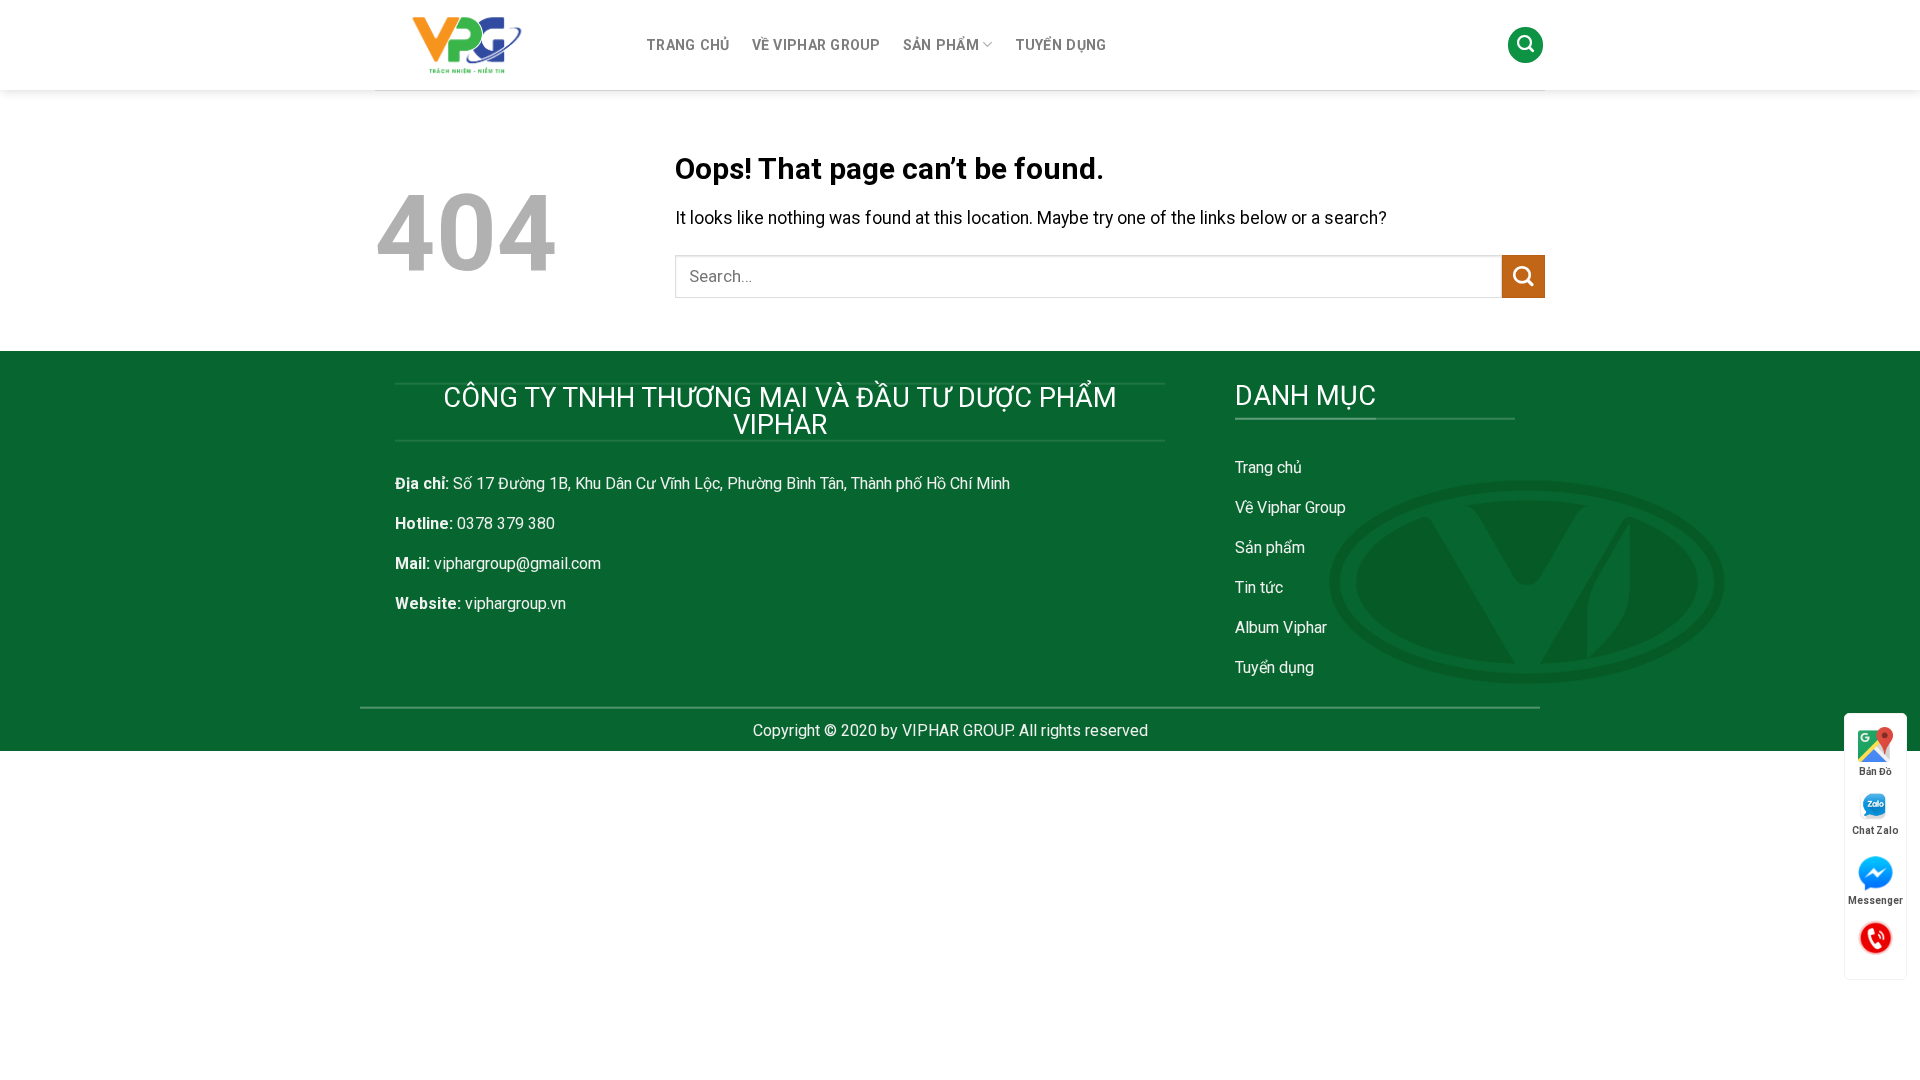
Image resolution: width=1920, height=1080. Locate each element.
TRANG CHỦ (688, 45)
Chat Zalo (1875, 830)
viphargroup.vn (515, 603)
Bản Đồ (1875, 771)
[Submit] (1523, 276)
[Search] (1525, 45)
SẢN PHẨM (941, 45)
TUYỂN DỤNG (1061, 45)
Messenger (1875, 900)
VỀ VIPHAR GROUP (816, 45)
